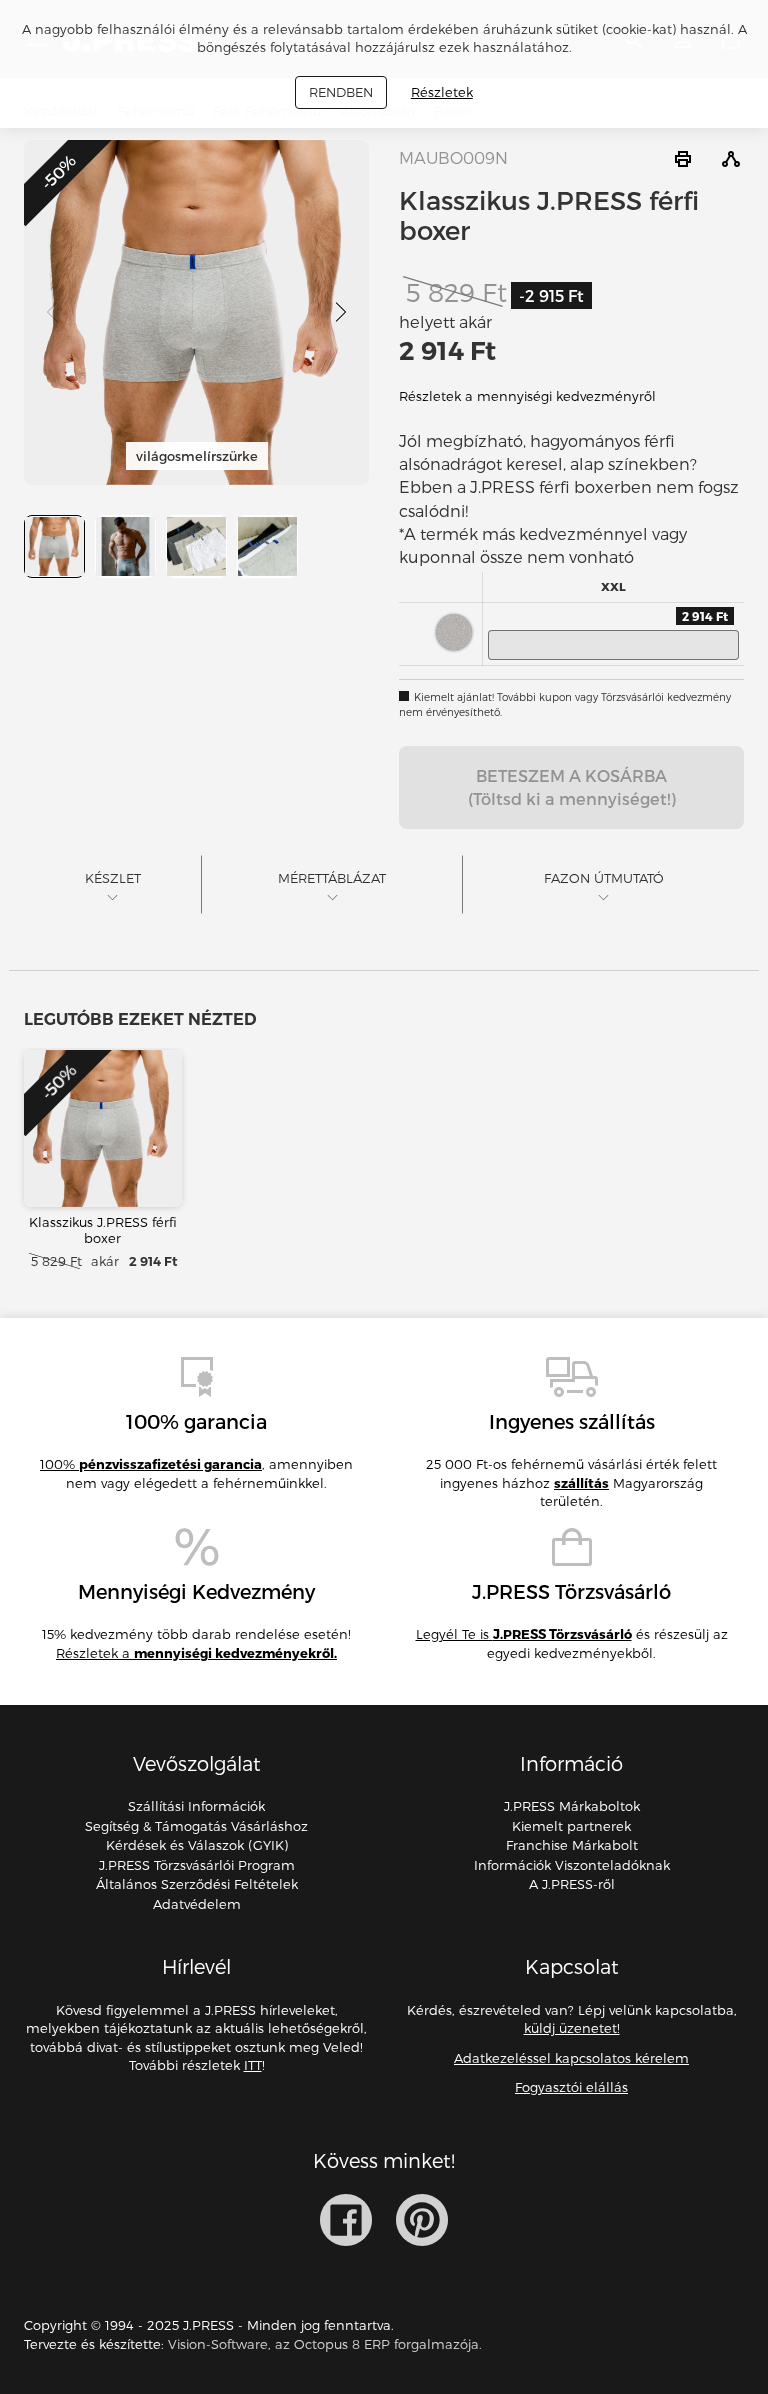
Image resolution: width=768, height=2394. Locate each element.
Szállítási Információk (196, 1806)
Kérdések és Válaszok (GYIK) (197, 1845)
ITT (253, 2065)
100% (151, 1464)
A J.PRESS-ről (572, 1884)
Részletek (442, 92)
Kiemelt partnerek (571, 1826)
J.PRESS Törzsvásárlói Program (197, 1865)
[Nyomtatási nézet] (683, 159)
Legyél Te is (524, 1634)
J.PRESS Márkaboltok (572, 1806)
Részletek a (196, 1653)
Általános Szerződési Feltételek (197, 1884)
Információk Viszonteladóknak (572, 1865)
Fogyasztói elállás (571, 2087)
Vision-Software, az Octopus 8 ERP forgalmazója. (325, 2344)
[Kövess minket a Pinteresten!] (422, 2220)
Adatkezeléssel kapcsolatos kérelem (571, 2058)
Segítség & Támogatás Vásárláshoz (196, 1826)
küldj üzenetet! (572, 2028)
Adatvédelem (197, 1904)
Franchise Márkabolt (572, 1845)
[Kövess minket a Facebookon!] (346, 2220)
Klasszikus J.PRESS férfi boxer (103, 1230)
